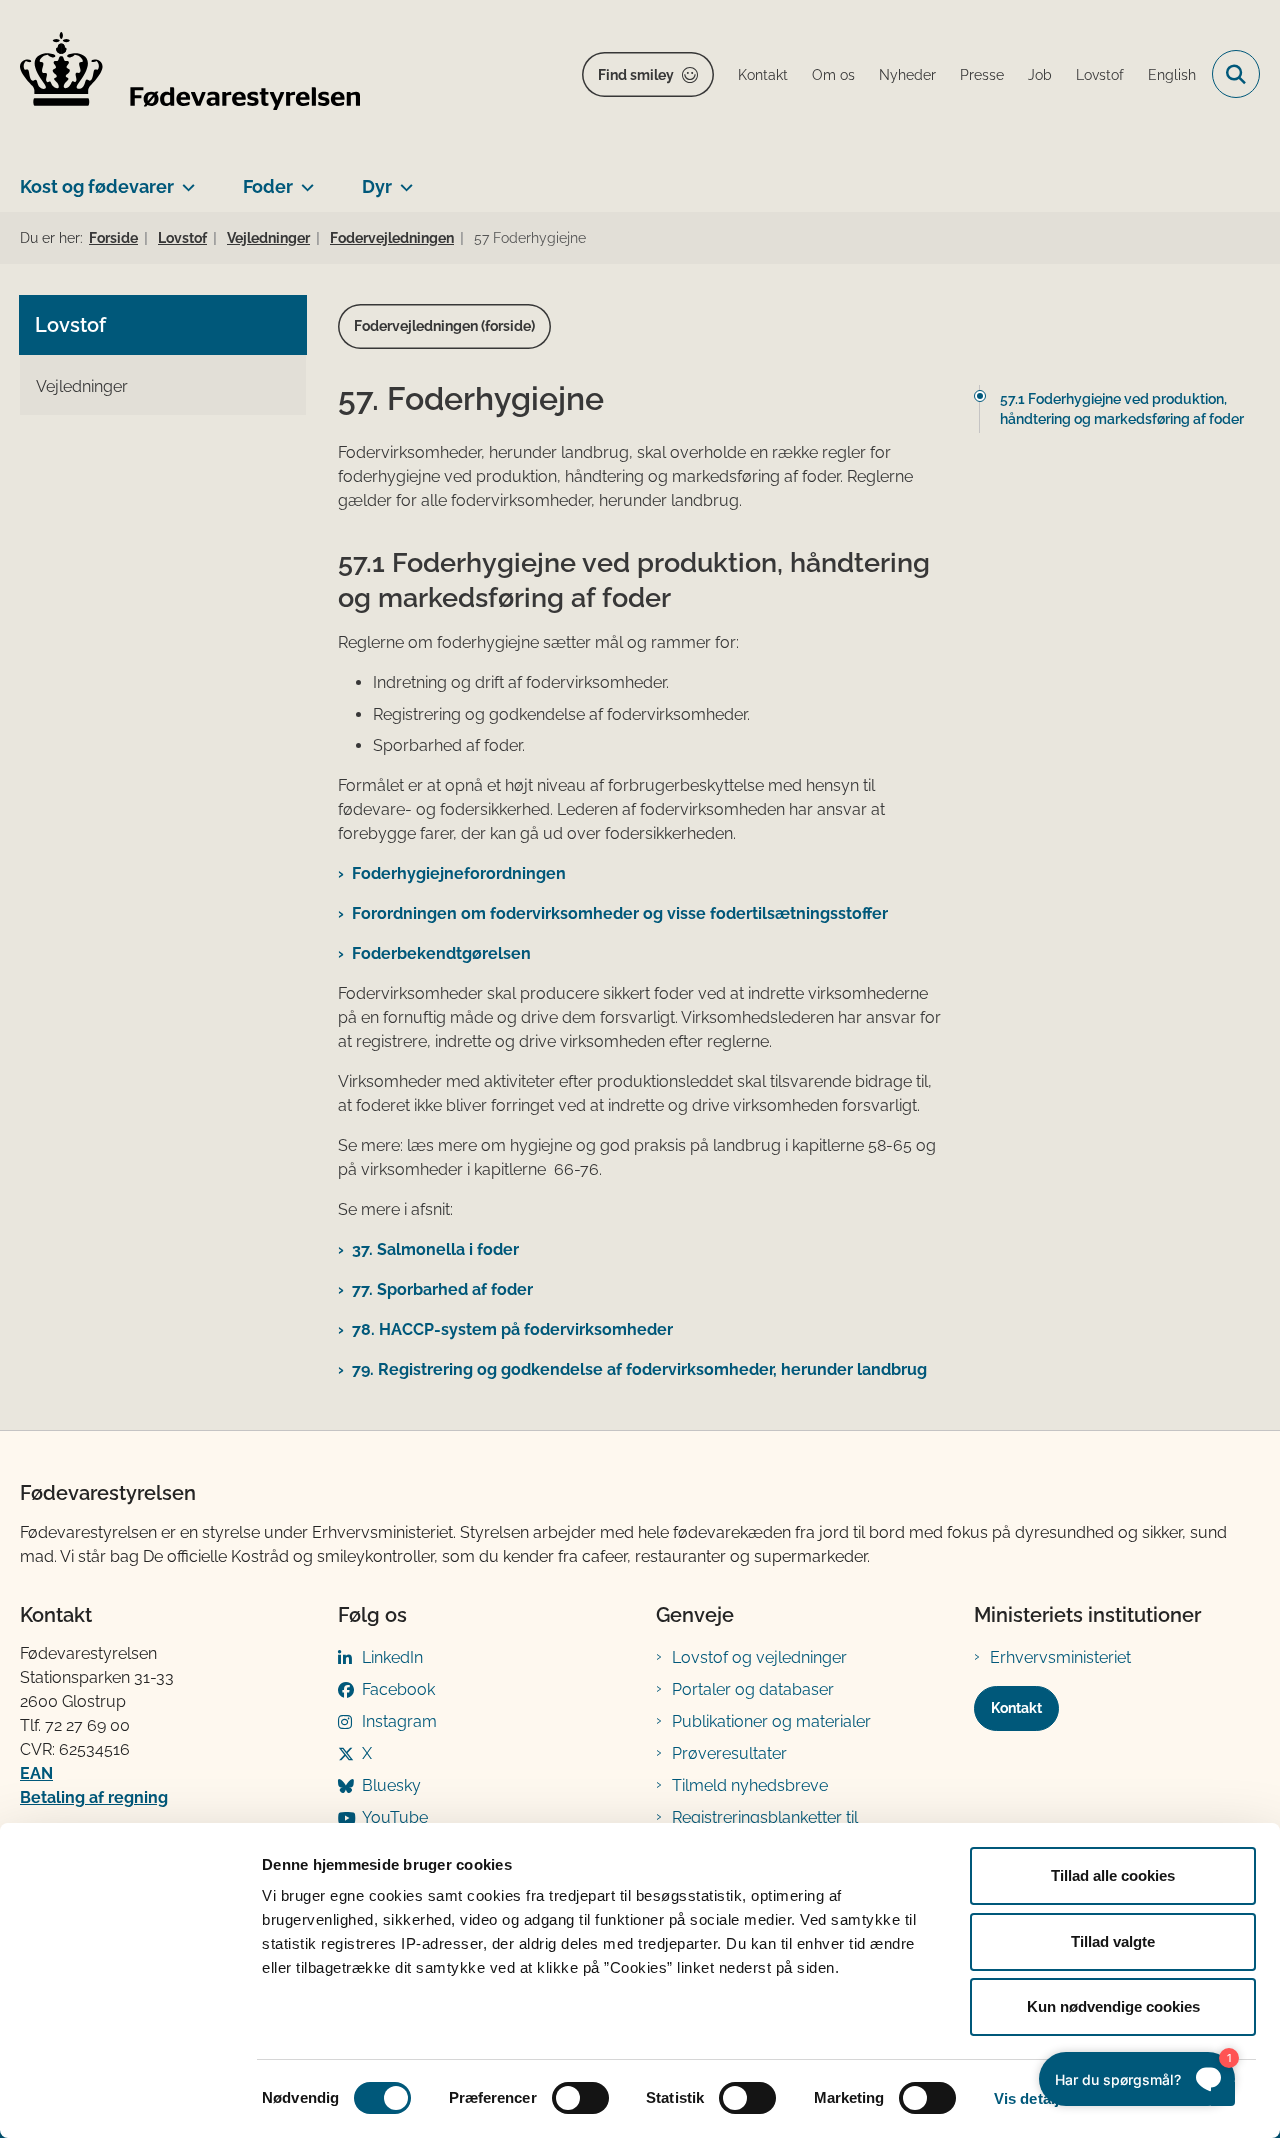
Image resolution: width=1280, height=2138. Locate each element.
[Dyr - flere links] (402, 179)
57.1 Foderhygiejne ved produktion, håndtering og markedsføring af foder (1122, 409)
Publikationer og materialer (771, 1721)
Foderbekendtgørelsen (443, 953)
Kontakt (1016, 1708)
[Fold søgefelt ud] (1236, 74)
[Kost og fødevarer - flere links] (184, 179)
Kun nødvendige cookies (1113, 2006)
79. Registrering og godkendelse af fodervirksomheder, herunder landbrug (643, 1369)
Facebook (398, 1689)
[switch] (580, 2098)
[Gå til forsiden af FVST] (190, 74)
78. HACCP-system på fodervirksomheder (512, 1329)
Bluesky (391, 1785)
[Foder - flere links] (303, 179)
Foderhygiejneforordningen (459, 873)
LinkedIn (392, 1657)
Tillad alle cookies (1113, 1875)
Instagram (399, 1721)
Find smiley (636, 75)
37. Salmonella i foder (435, 1249)
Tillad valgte (1113, 1941)
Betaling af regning (94, 1797)
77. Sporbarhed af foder (442, 1289)
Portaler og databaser (753, 1689)
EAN (36, 1773)
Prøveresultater (729, 1753)
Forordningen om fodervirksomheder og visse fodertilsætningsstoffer (620, 913)
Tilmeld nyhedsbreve (750, 1785)
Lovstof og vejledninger (759, 1657)
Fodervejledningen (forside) (444, 326)
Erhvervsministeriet (1060, 1657)
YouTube (395, 1817)
